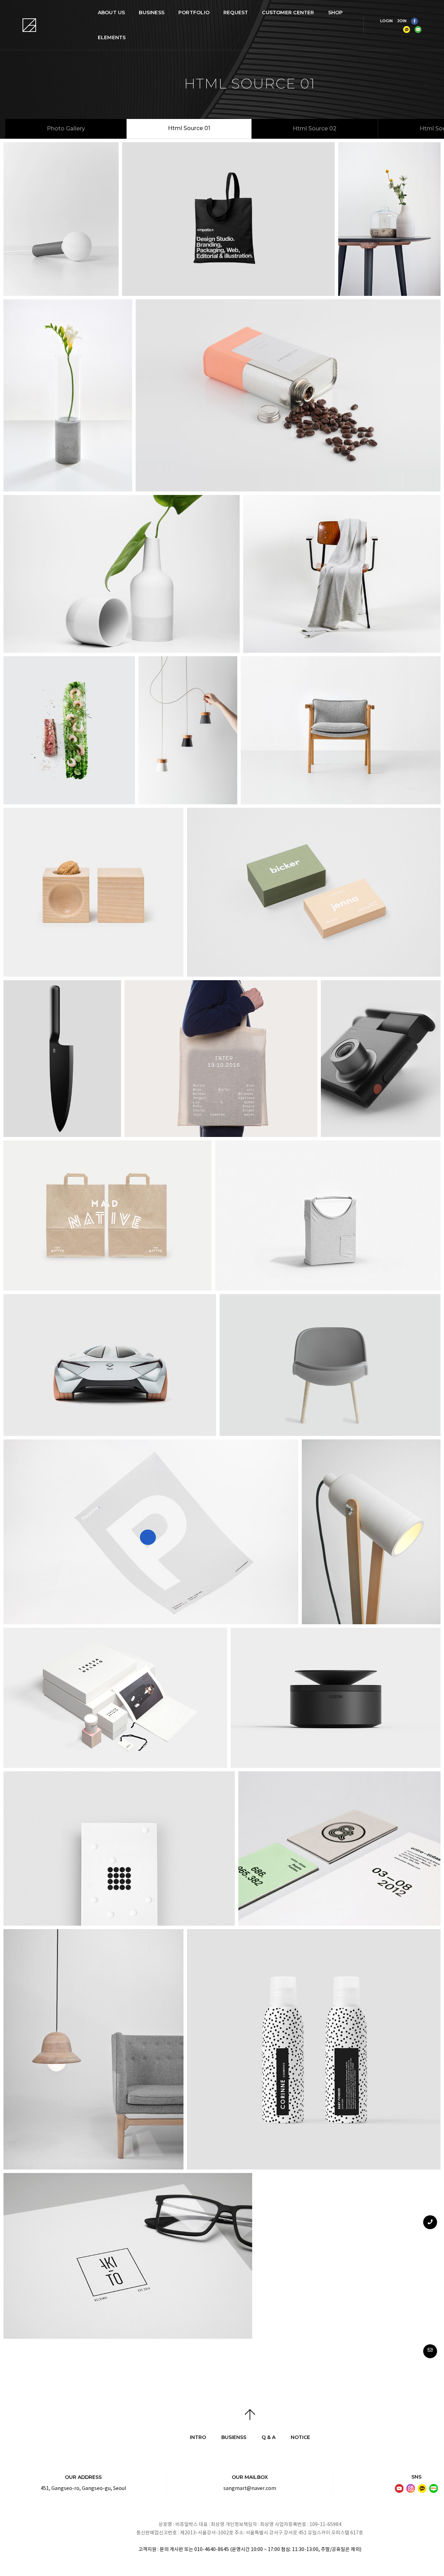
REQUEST (236, 12)
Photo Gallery (66, 129)
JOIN (402, 21)
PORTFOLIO (194, 12)
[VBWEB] (30, 25)
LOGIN (386, 21)
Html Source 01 (189, 128)
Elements (112, 37)
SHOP (336, 12)
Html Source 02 (315, 129)
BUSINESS (152, 12)
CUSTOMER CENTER (288, 12)
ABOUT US (112, 12)
